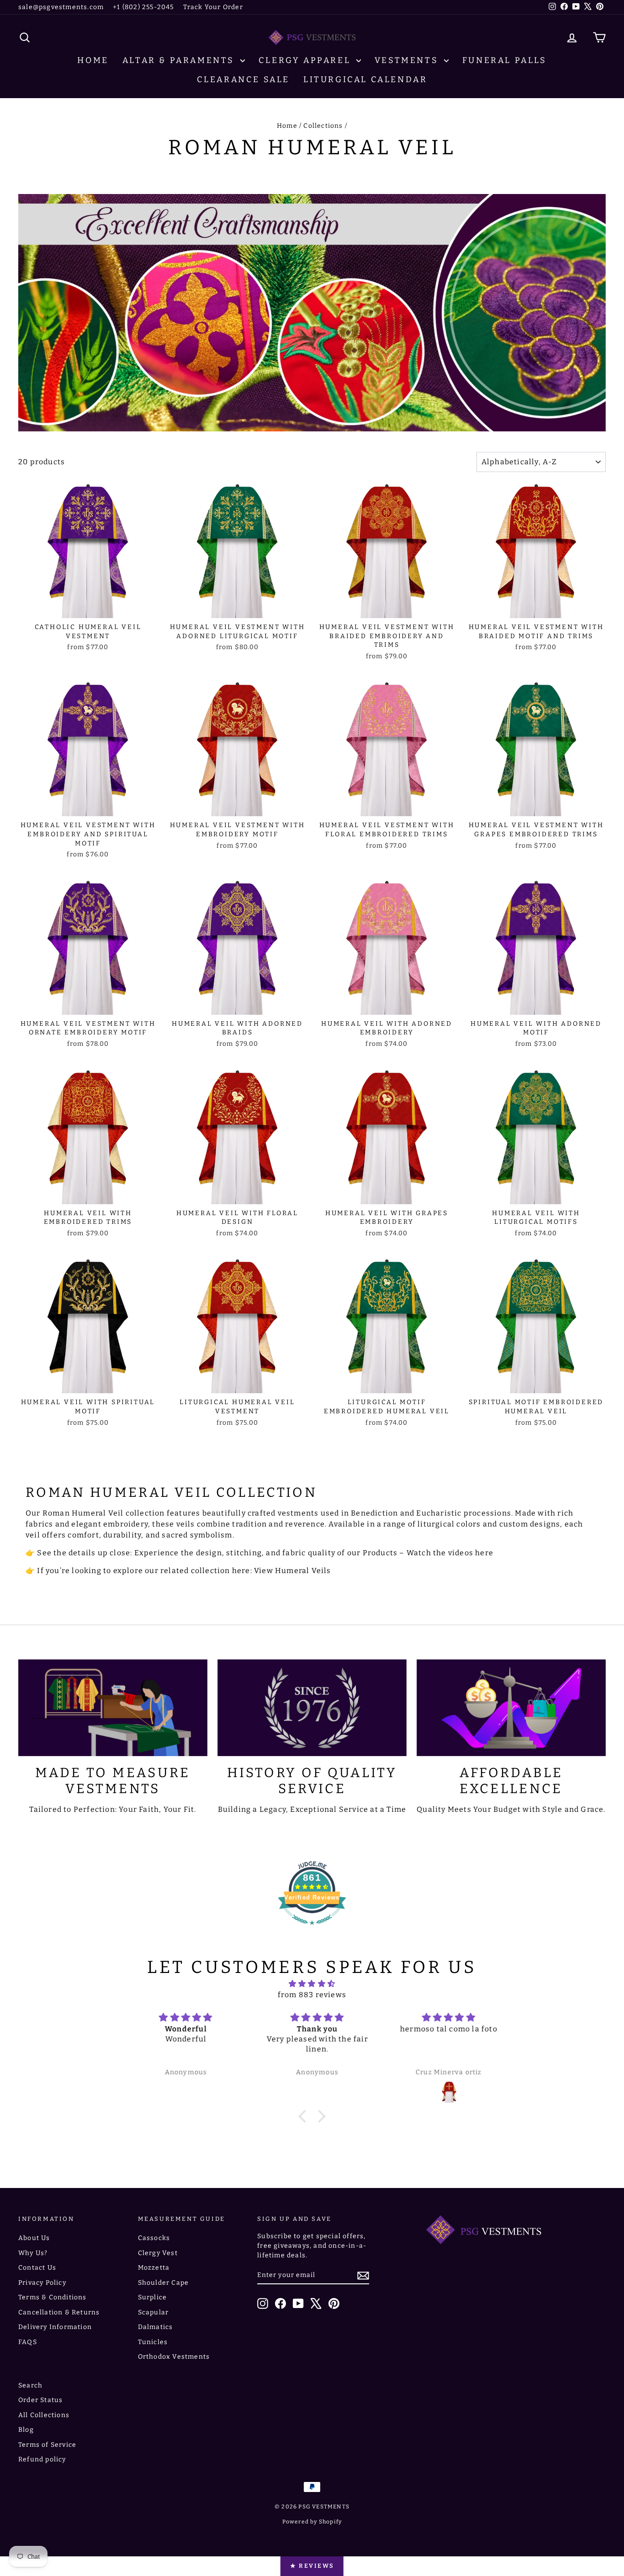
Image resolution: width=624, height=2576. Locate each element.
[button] (305, 2116)
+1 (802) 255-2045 (143, 7)
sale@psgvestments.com (61, 7)
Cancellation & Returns (59, 2312)
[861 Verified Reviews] (312, 1929)
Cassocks (154, 2238)
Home (93, 60)
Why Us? (33, 2253)
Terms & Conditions (53, 2297)
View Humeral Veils (293, 1571)
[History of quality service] (312, 1708)
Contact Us (37, 2268)
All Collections (44, 2415)
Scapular (153, 2312)
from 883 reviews (312, 1995)
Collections (323, 126)
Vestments (408, 60)
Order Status (40, 2400)
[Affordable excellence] (511, 1708)
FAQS (28, 2342)
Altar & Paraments (180, 60)
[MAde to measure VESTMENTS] (113, 1708)
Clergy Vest (158, 2253)
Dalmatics (156, 2327)
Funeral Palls (505, 60)
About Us (34, 2238)
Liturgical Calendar (365, 79)
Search (30, 2385)
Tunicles (153, 2342)
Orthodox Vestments (174, 2357)
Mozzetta (154, 2268)
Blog (26, 2430)
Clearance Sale (243, 79)
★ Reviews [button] (312, 2566)
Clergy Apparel (306, 60)
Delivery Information (55, 2327)
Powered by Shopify (312, 2522)
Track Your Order (213, 7)
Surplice (153, 2297)
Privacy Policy (42, 2283)
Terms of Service (47, 2445)
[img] (312, 1984)
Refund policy (42, 2459)
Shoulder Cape (164, 2283)
